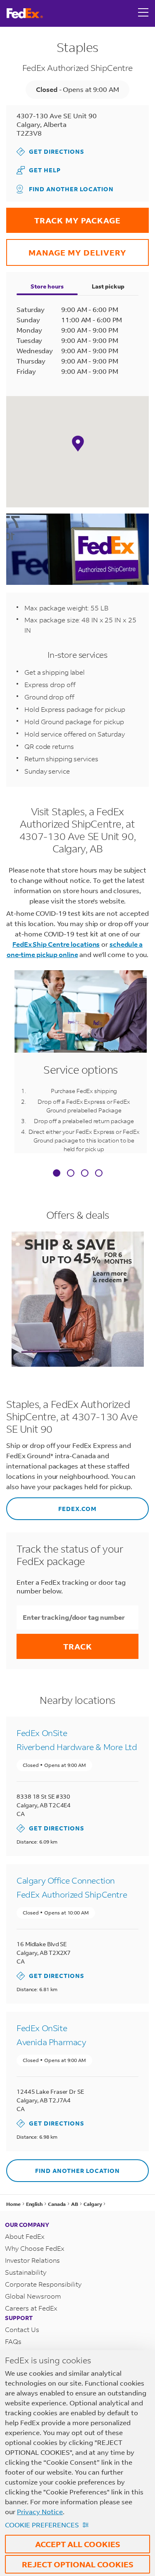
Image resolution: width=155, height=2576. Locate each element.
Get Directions (50, 151)
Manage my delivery (66, 248)
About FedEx (25, 2236)
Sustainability (26, 2272)
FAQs (13, 2341)
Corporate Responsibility (43, 2284)
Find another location (71, 189)
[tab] (57, 1174)
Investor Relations (32, 2260)
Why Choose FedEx (35, 2248)
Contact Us (22, 2329)
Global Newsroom (33, 2296)
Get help (49, 170)
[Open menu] (143, 13)
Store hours (47, 286)
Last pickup (108, 286)
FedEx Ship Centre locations (56, 944)
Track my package (63, 217)
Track (78, 1646)
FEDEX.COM (51, 1505)
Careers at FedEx (31, 2308)
